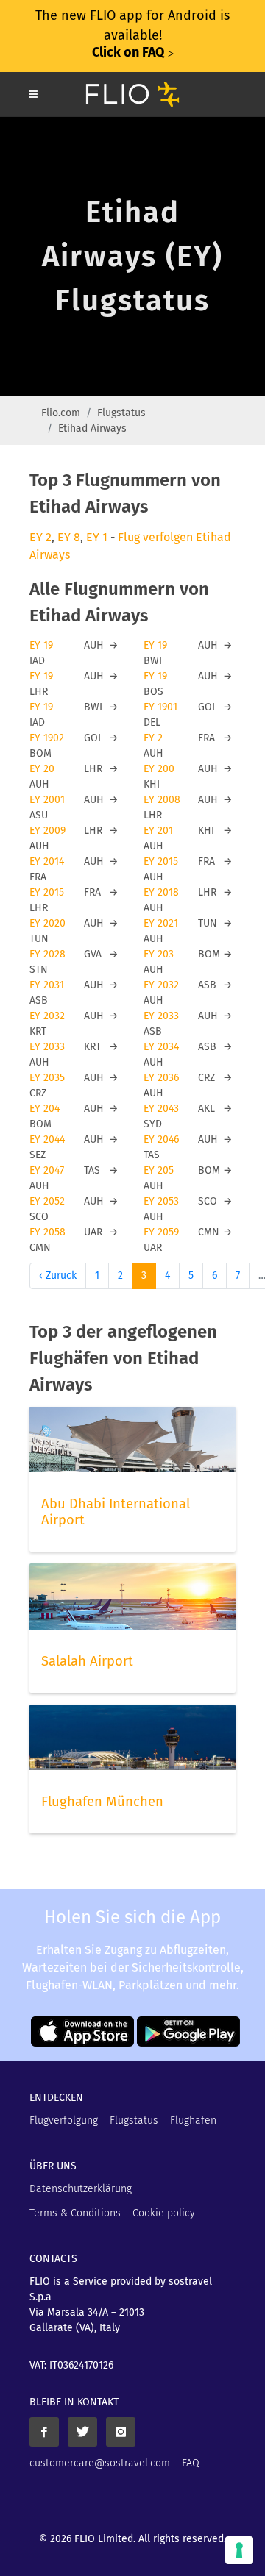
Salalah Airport (87, 1661)
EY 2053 (161, 1201)
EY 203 (159, 954)
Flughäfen (193, 2120)
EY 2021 (161, 923)
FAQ (191, 2463)
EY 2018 (161, 892)
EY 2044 (47, 1139)
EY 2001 (47, 800)
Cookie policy (164, 2213)
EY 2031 (47, 985)
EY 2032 (161, 985)
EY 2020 (47, 923)
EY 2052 (47, 1201)
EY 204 (45, 1109)
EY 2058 (47, 1232)
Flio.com (61, 413)
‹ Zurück (58, 1275)
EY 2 (40, 537)
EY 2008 (162, 800)
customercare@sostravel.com (100, 2463)
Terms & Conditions (75, 2213)
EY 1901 (160, 707)
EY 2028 (47, 954)
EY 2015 (161, 861)
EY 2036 (161, 1078)
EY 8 (69, 537)
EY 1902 (47, 738)
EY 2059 (161, 1232)
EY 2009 (47, 831)
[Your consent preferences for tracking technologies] (239, 2550)
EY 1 (97, 537)
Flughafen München (102, 1802)
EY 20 (42, 769)
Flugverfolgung (64, 2120)
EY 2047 (47, 1170)
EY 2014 (47, 861)
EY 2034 (161, 1047)
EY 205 (159, 1170)
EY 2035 (47, 1078)
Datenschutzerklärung (81, 2189)
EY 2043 (161, 1109)
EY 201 (158, 831)
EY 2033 (161, 1016)
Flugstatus (121, 413)
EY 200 (159, 769)
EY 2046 (161, 1139)
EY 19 (41, 645)
